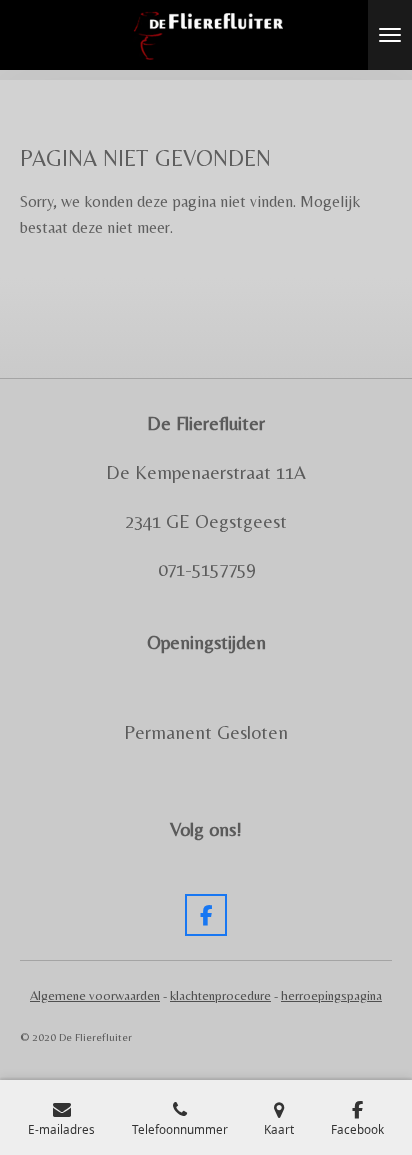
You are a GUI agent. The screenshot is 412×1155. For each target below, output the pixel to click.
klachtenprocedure (220, 995)
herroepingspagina (331, 995)
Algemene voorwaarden (95, 995)
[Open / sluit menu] (390, 35)
